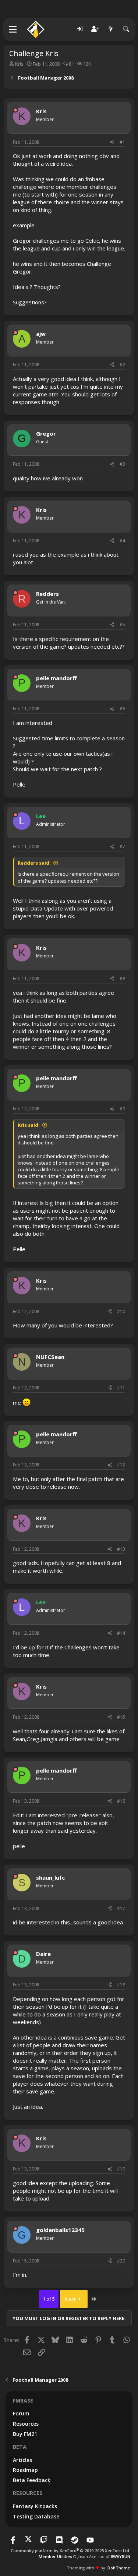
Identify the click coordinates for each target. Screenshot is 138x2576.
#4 (122, 541)
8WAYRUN (121, 2556)
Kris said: (29, 1125)
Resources (26, 2424)
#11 (121, 1388)
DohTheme (119, 2568)
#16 (121, 1801)
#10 (121, 1311)
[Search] (126, 29)
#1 (122, 142)
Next (71, 2299)
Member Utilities (55, 2556)
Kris (19, 64)
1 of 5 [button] (49, 2299)
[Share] (112, 142)
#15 (121, 1717)
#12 (121, 1465)
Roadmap (25, 2470)
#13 (121, 1549)
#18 (121, 1985)
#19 (121, 2169)
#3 (122, 464)
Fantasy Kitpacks (35, 2506)
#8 (122, 979)
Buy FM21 (25, 2434)
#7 (122, 847)
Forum (21, 2413)
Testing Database (36, 2516)
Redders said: (34, 863)
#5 (122, 625)
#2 (122, 365)
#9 (122, 1109)
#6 (122, 709)
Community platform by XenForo (70, 2551)
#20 (121, 2261)
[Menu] (13, 29)
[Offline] (15, 110)
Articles (22, 2460)
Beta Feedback (32, 2480)
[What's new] (111, 29)
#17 (121, 1908)
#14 (121, 1633)
